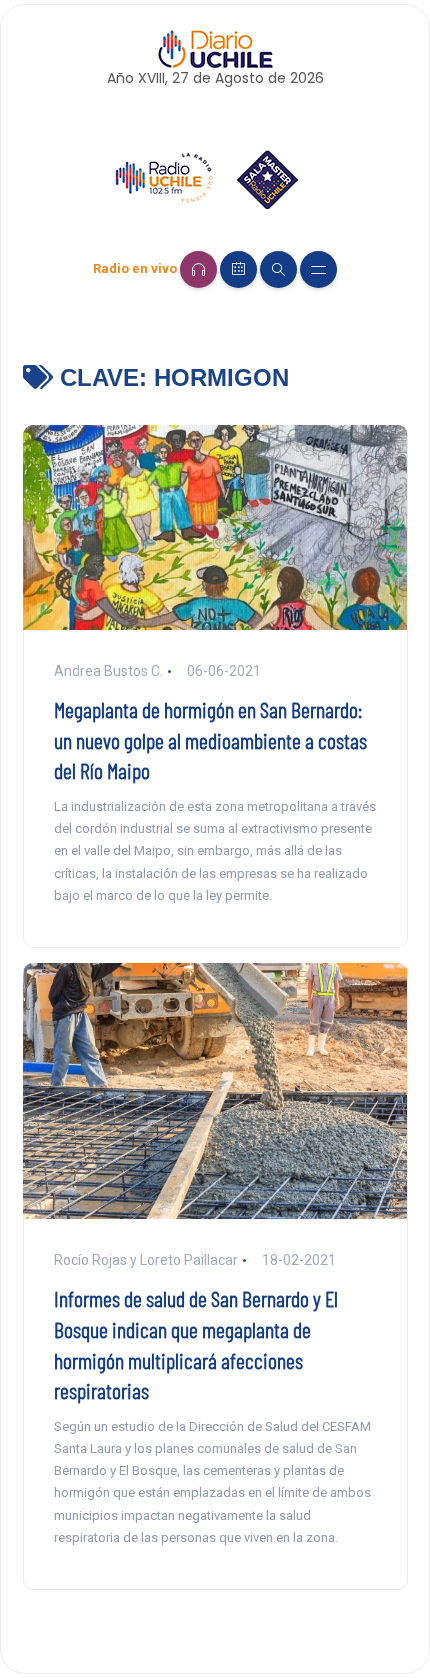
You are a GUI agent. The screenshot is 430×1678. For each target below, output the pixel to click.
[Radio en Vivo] (198, 269)
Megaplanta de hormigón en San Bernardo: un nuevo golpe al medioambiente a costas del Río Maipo (210, 740)
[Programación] (238, 269)
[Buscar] (278, 269)
